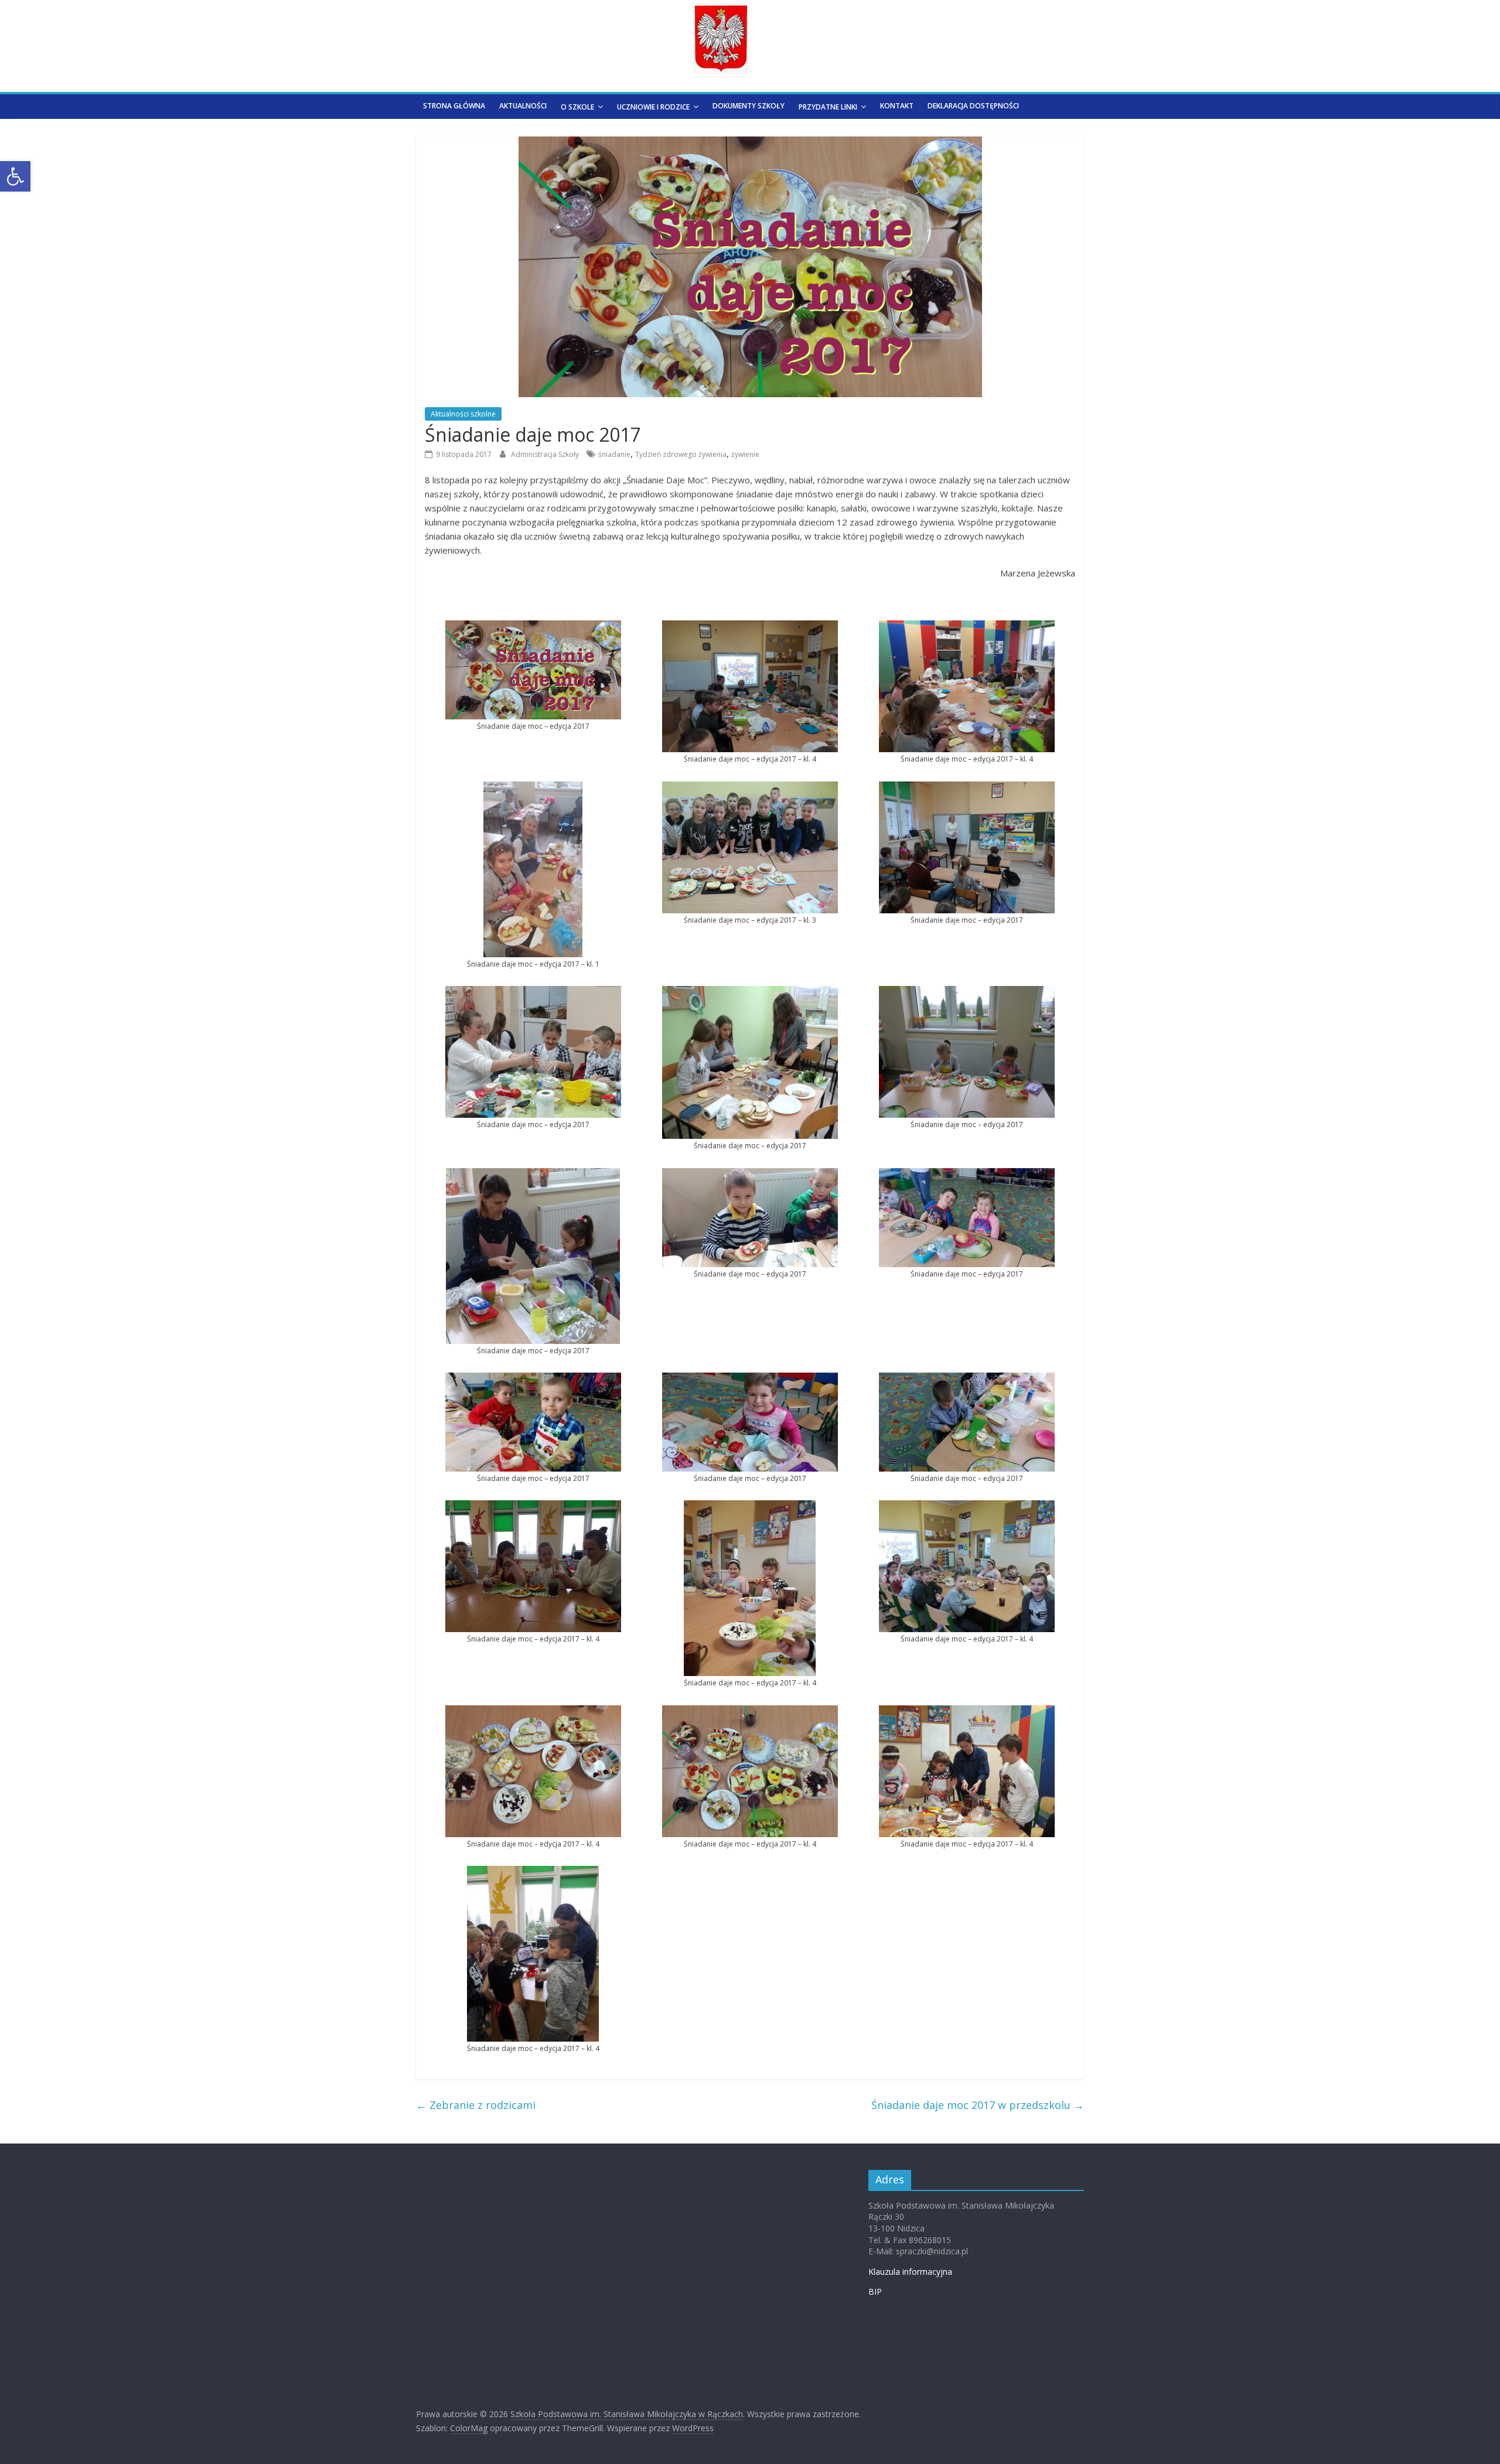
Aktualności (523, 106)
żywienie (745, 454)
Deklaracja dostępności (973, 106)
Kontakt (897, 106)
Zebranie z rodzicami (476, 2105)
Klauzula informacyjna (910, 2272)
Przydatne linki (828, 107)
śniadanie (614, 454)
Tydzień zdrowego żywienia (681, 454)
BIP (875, 2291)
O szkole (577, 107)
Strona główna (454, 106)
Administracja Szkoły (546, 454)
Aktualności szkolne (463, 414)
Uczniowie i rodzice (653, 107)
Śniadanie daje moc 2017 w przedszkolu (978, 2105)
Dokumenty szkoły (749, 106)
